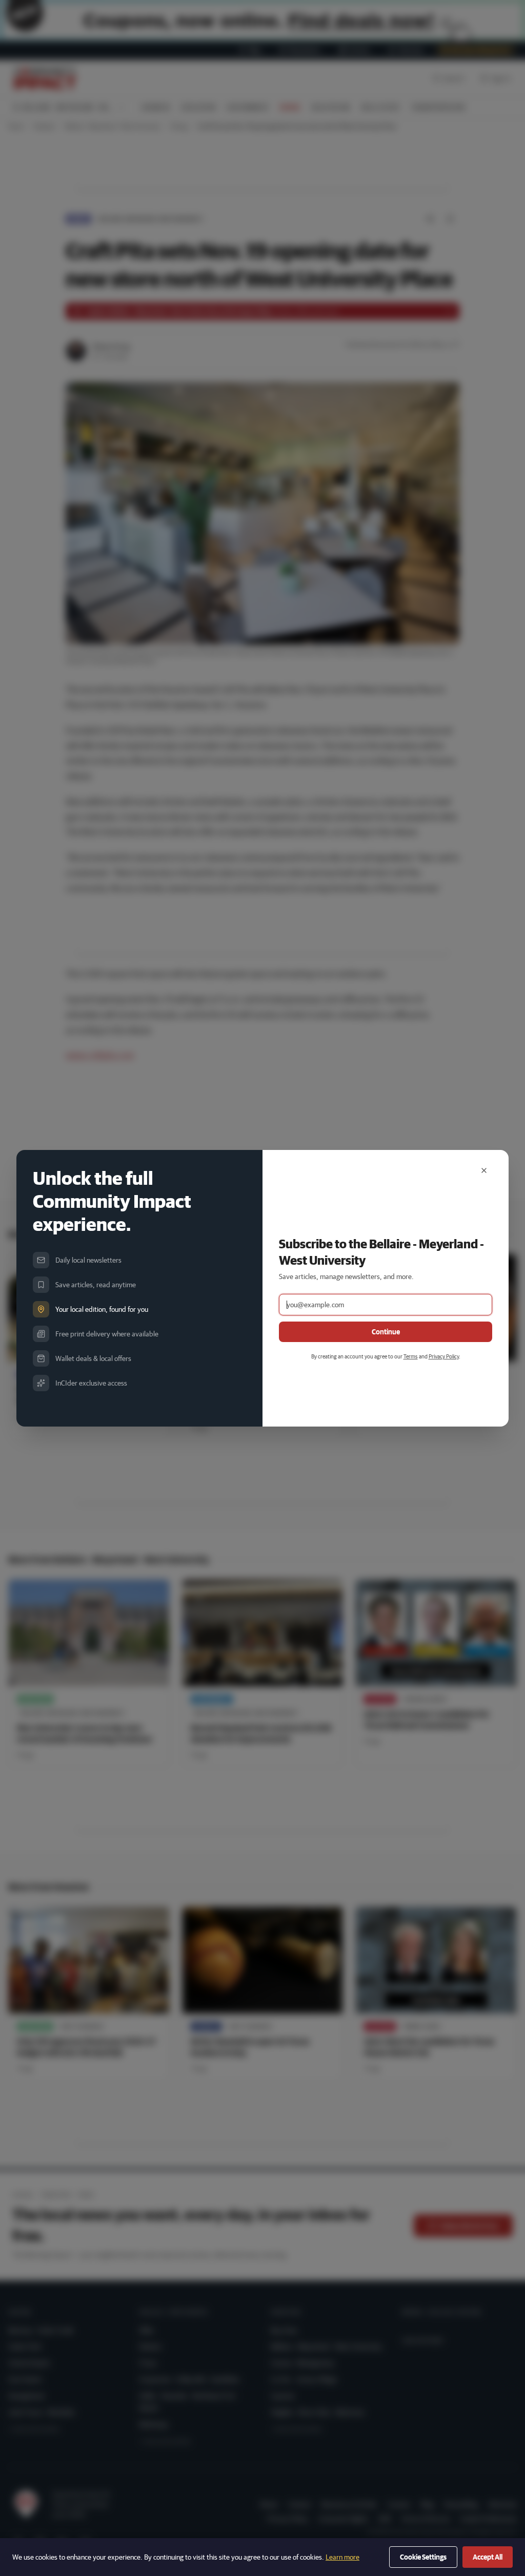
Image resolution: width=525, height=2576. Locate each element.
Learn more (342, 2557)
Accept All (488, 2557)
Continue (386, 1332)
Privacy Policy (444, 1356)
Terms (411, 1356)
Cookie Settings (423, 2557)
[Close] (484, 1170)
